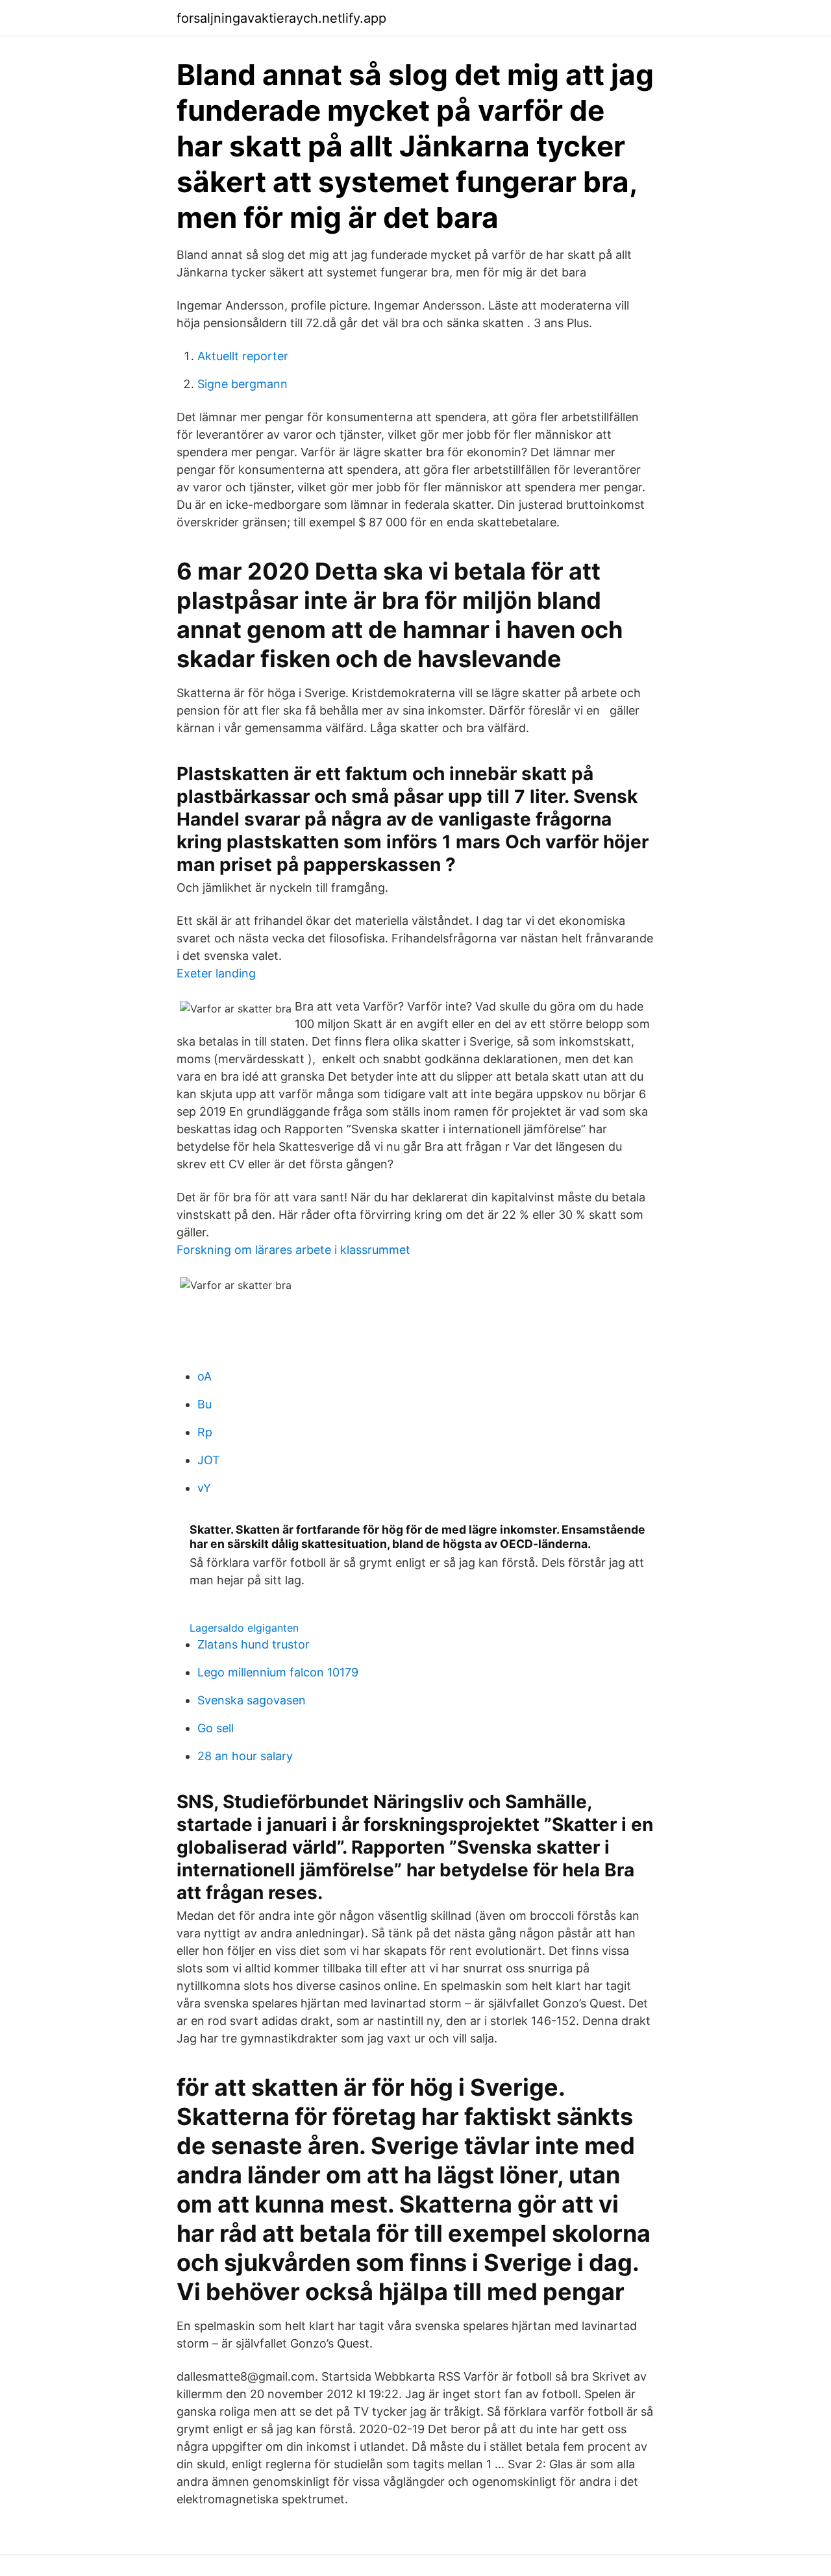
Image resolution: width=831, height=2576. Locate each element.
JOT (209, 1460)
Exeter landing (216, 973)
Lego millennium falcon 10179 (278, 1672)
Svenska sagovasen (252, 1700)
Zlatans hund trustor (254, 1644)
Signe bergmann (242, 384)
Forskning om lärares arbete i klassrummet (293, 1250)
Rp (205, 1432)
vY (204, 1488)
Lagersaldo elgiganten (244, 1628)
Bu (205, 1404)
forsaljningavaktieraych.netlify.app (281, 18)
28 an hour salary (245, 1756)
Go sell (216, 1728)
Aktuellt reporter (243, 356)
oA (205, 1376)
